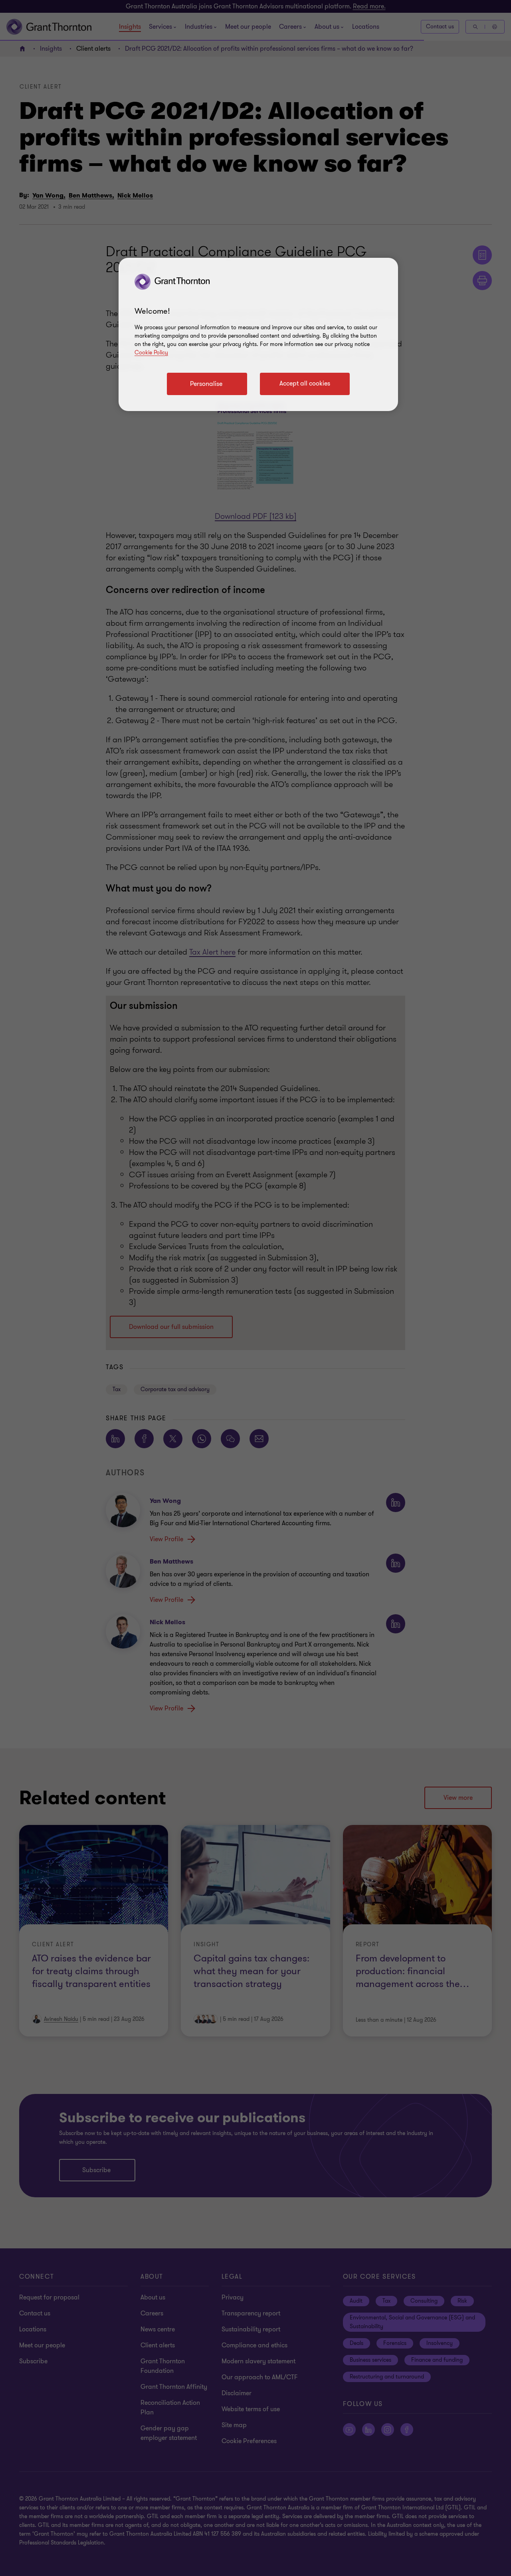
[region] (258, 334)
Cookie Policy (151, 353)
